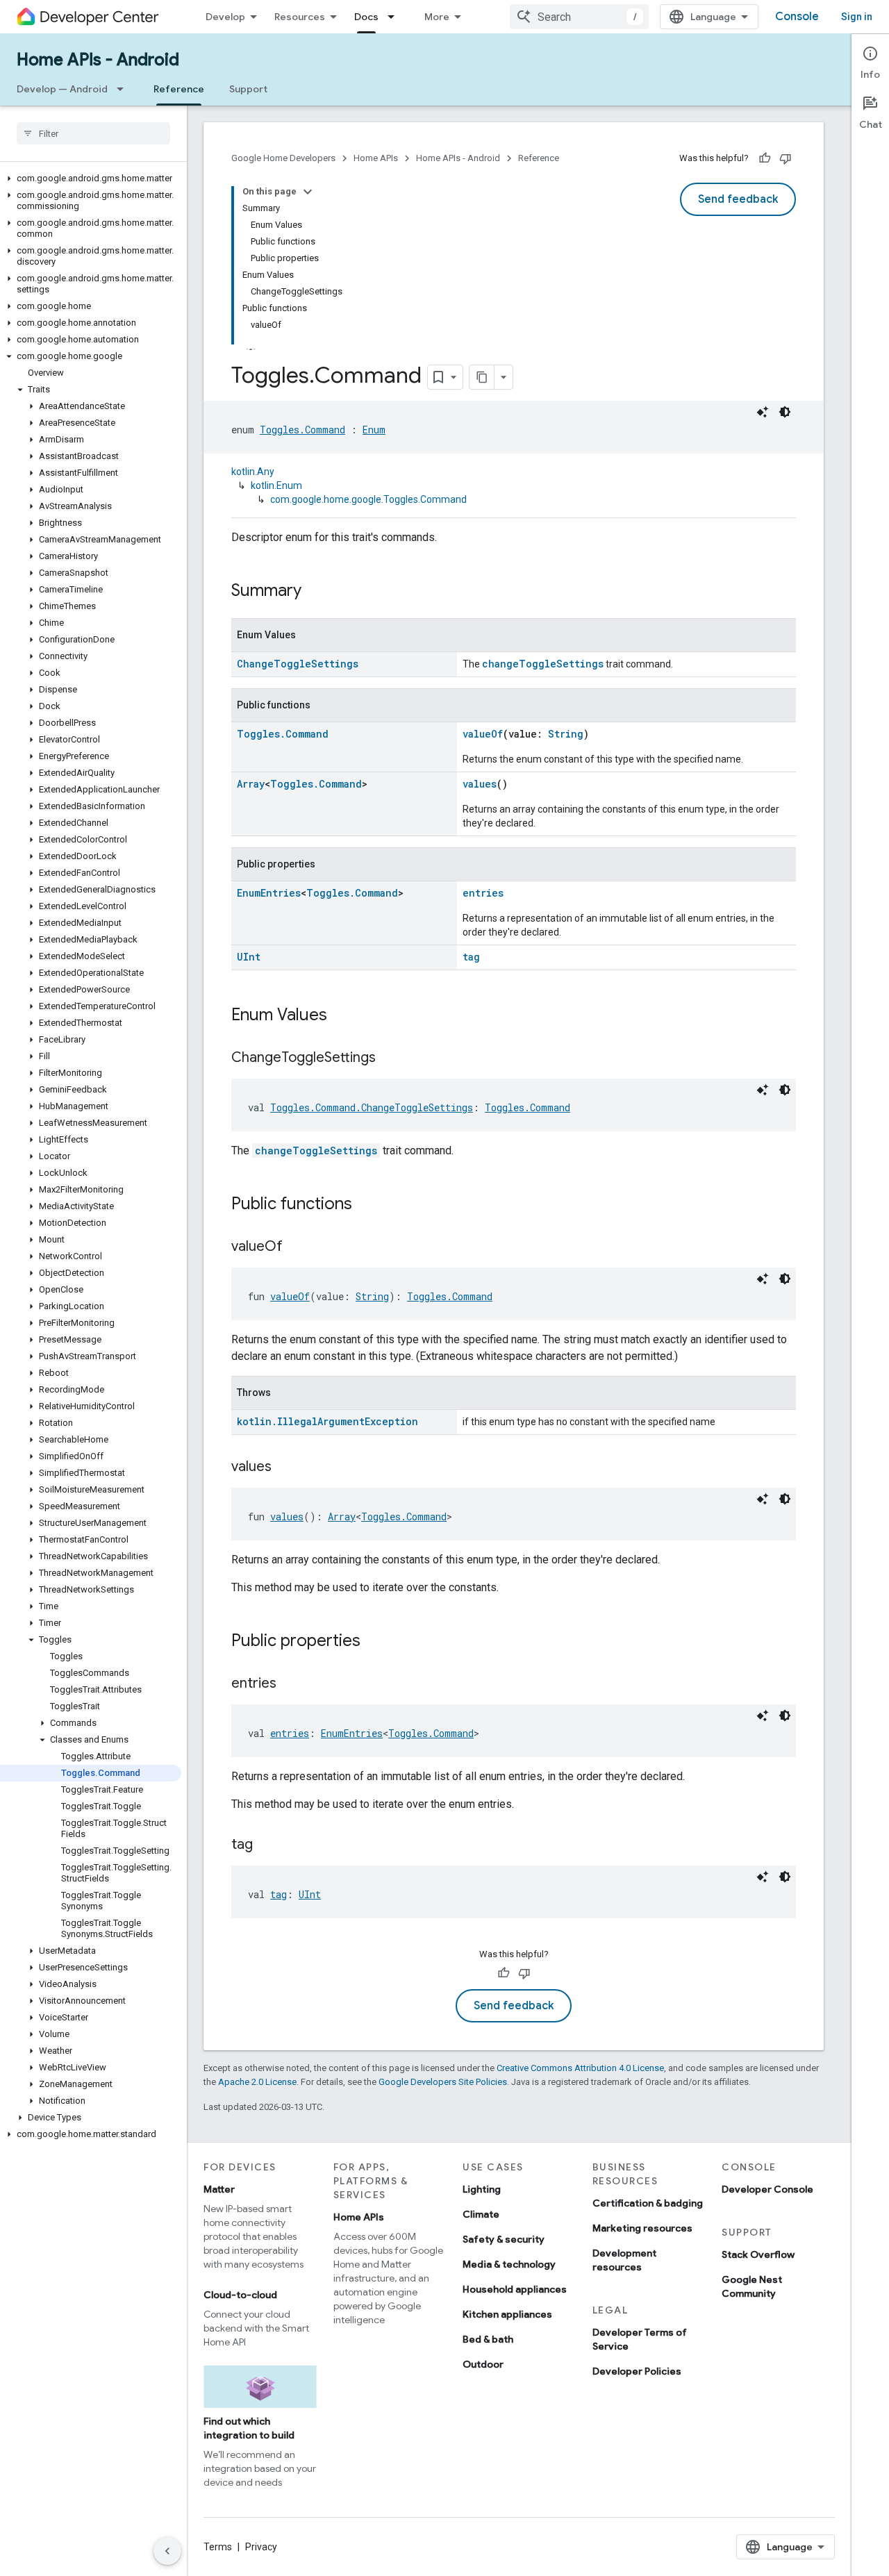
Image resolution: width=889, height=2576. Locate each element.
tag (471, 957)
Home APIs (376, 158)
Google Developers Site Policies (443, 2082)
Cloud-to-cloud (240, 2295)
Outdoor (483, 2364)
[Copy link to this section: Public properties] (374, 1642)
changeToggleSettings (543, 664)
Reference (179, 89)
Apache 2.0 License (257, 2082)
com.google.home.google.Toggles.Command (368, 499)
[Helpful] (765, 158)
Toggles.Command (302, 430)
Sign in (857, 17)
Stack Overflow (758, 2254)
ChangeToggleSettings (298, 664)
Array (251, 784)
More (437, 17)
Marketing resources (642, 2228)
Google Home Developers (283, 158)
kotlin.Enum (276, 485)
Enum (374, 430)
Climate (481, 2214)
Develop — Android (62, 89)
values (480, 784)
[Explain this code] (763, 412)
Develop (225, 17)
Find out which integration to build (249, 2428)
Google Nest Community (752, 2286)
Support (248, 89)
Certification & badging (648, 2203)
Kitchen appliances (507, 2314)
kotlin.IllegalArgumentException (327, 1421)
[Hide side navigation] (167, 2551)
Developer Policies (637, 2371)
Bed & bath (488, 2339)
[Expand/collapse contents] (308, 192)
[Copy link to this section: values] (285, 1468)
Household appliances (515, 2289)
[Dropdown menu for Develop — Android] (124, 89)
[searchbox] (93, 133)
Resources (300, 17)
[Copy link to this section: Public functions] (366, 1205)
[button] (91, 178)
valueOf (483, 734)
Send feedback (738, 199)
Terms (218, 2547)
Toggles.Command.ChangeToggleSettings (372, 1107)
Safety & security (504, 2239)
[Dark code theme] (785, 412)
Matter (219, 2189)
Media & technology (509, 2264)
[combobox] (579, 17)
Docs (366, 17)
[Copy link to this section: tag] (267, 1845)
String (566, 734)
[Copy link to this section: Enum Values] (341, 1016)
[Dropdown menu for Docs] (395, 17)
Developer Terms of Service (640, 2339)
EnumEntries (269, 893)
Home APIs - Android (98, 60)
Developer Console (767, 2189)
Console (797, 17)
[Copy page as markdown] (482, 377)
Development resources (624, 2260)
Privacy (261, 2547)
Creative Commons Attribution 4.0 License (580, 2068)
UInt (249, 957)
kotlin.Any (253, 472)
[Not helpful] (786, 158)
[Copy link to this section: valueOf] (297, 1247)
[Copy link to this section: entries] (290, 1684)
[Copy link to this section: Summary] (315, 592)
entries (483, 893)
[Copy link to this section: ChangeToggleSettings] (390, 1058)
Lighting (482, 2189)
